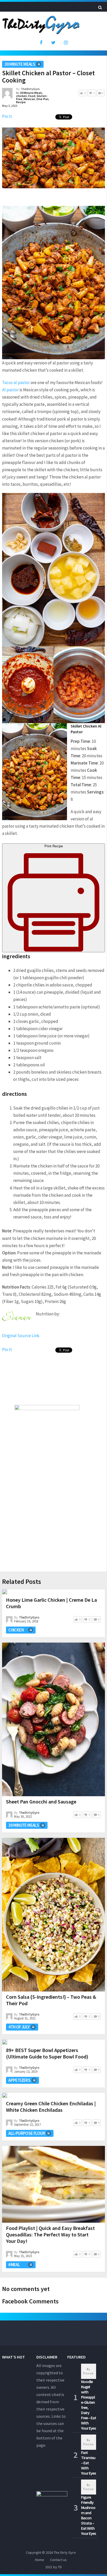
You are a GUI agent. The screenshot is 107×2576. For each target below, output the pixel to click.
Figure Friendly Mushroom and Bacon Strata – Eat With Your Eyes (88, 2515)
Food (32, 96)
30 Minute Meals (20, 64)
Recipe (21, 102)
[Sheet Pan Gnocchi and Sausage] (53, 1719)
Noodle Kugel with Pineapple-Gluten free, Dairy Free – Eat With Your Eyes (89, 2405)
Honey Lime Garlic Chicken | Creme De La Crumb (51, 1603)
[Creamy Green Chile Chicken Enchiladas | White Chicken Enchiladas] (5, 2095)
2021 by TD (53, 2567)
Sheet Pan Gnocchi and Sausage (41, 1802)
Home (40, 2560)
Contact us (58, 2560)
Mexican (29, 99)
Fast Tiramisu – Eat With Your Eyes (88, 2463)
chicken (22, 96)
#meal (14, 2265)
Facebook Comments (30, 2301)
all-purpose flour (27, 2133)
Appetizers (19, 2080)
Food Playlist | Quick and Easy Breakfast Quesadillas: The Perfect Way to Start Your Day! (50, 2234)
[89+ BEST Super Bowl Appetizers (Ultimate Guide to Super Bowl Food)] (5, 2042)
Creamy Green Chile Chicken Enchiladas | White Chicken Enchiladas (51, 2107)
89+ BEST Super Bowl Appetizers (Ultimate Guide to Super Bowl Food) (47, 2053)
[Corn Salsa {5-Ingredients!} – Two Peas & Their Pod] (53, 1915)
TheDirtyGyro (30, 89)
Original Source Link (21, 1336)
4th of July (19, 2027)
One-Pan (42, 99)
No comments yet (26, 2289)
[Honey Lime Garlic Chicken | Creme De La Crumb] (5, 1592)
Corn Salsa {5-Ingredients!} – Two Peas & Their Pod (51, 2000)
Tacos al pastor (16, 383)
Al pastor (10, 390)
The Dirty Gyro (65, 2552)
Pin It (7, 116)
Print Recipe (54, 846)
